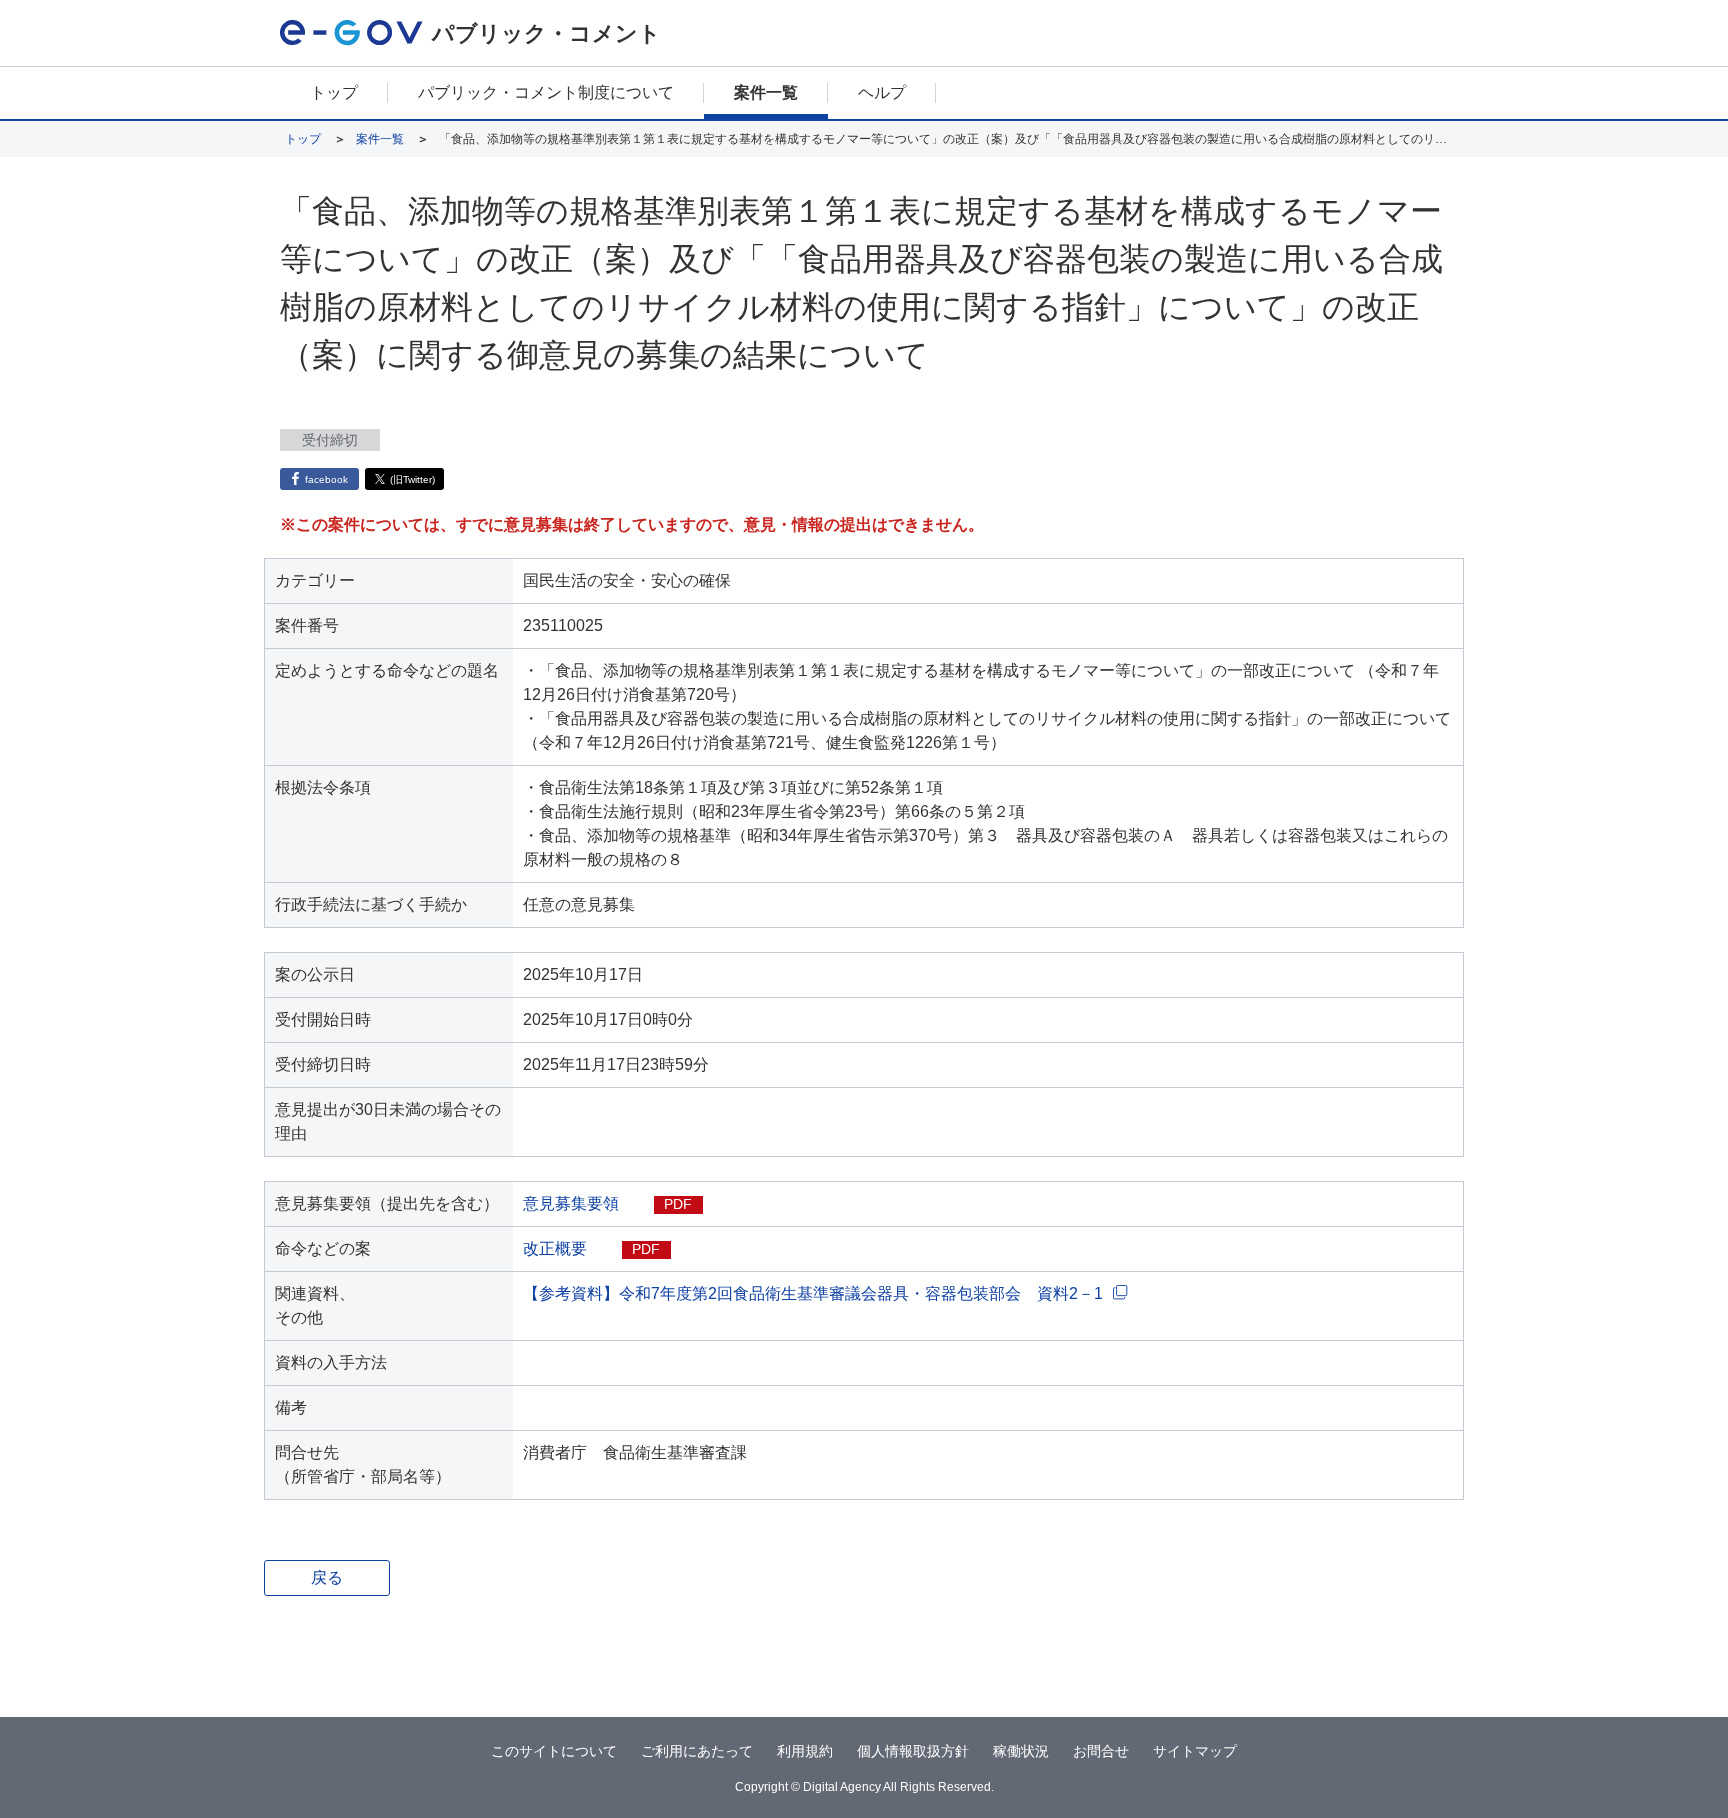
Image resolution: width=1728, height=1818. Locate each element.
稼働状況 (1021, 1751)
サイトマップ (1195, 1751)
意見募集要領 (571, 1203)
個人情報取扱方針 (913, 1751)
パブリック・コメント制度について (546, 92)
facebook (326, 479)
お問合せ (1101, 1751)
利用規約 (805, 1751)
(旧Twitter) (412, 479)
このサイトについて (554, 1751)
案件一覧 (766, 92)
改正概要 (555, 1248)
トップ (334, 92)
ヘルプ (882, 92)
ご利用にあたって (697, 1751)
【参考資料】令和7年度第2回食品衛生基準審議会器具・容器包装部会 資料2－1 (813, 1293)
